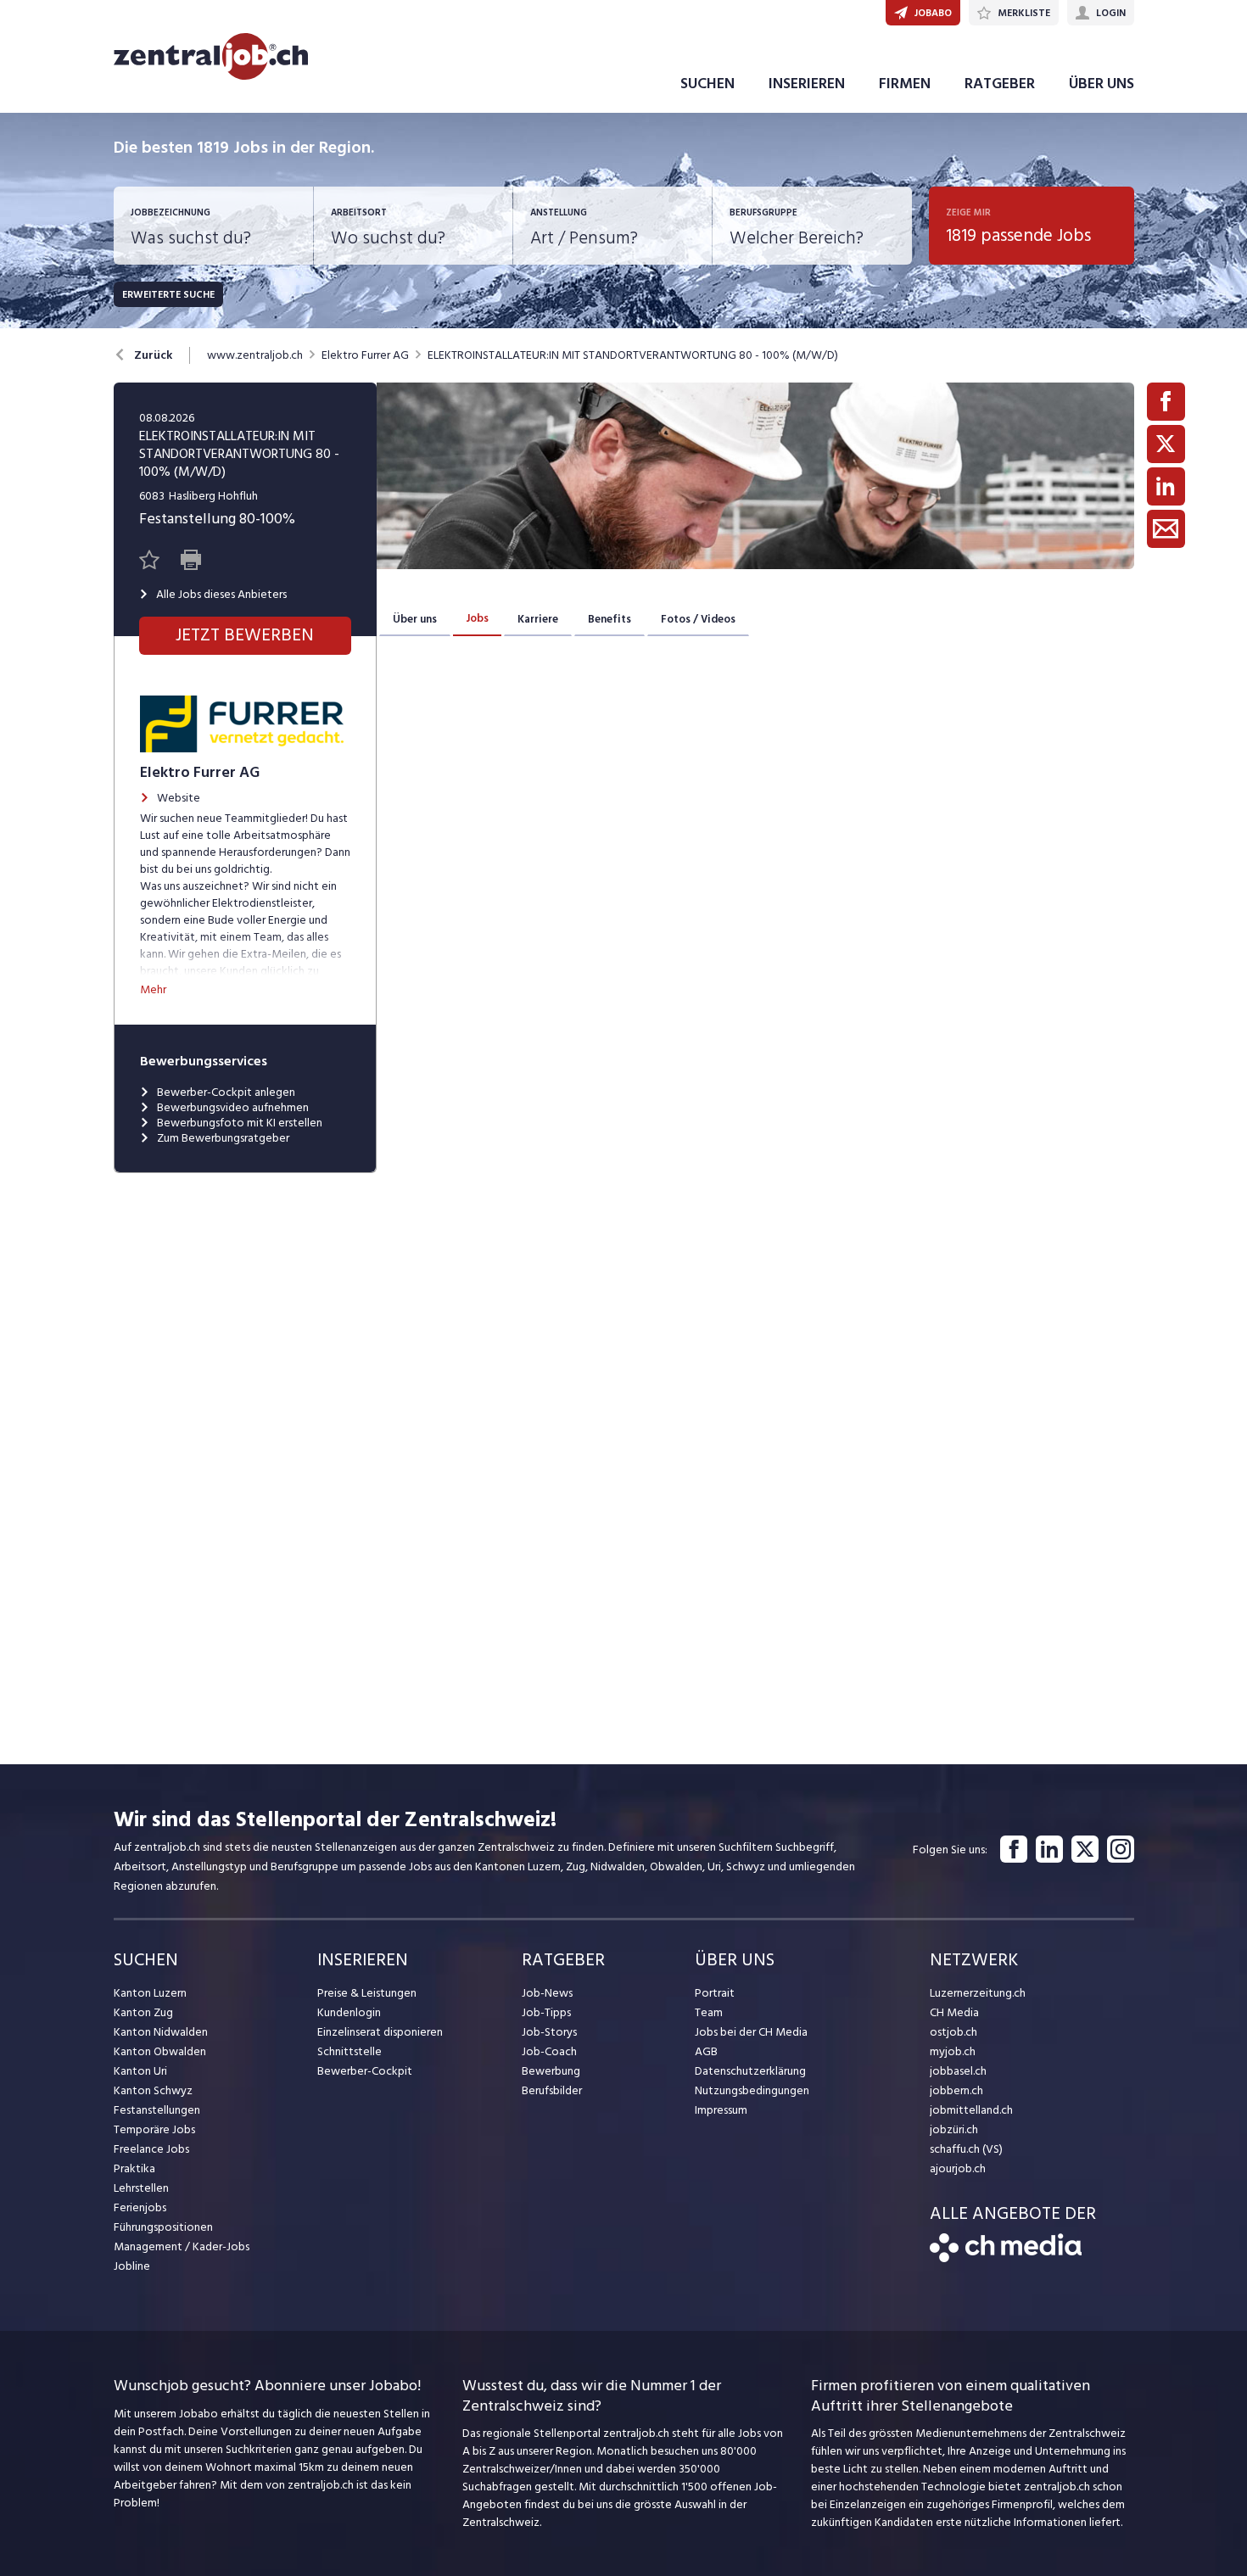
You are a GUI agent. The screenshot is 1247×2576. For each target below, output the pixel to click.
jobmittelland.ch (971, 2110)
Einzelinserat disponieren (380, 2032)
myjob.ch (953, 2051)
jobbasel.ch (958, 2071)
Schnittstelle (349, 2051)
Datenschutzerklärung (750, 2071)
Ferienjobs (140, 2207)
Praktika (134, 2168)
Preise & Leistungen (367, 1993)
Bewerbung (551, 2071)
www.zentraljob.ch (255, 355)
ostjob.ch (953, 2032)
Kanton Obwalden (160, 2051)
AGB (706, 2051)
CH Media (954, 2012)
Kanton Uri (140, 2071)
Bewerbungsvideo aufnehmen (233, 1108)
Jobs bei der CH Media (751, 2032)
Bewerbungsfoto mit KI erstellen (240, 1123)
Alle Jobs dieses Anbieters (221, 595)
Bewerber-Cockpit (365, 2071)
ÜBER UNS (1102, 84)
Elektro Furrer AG (365, 355)
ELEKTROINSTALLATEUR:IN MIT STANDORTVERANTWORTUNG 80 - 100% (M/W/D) (633, 355)
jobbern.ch (956, 2090)
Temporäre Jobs (154, 2129)
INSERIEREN (807, 84)
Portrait (715, 1993)
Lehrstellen (141, 2188)
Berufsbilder (552, 2090)
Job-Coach (549, 2051)
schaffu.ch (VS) (966, 2149)
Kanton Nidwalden (161, 2032)
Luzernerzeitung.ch (978, 1993)
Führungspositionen (163, 2227)
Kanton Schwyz (153, 2090)
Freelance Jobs (151, 2149)
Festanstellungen (157, 2110)
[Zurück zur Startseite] (1006, 2258)
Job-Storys (549, 2032)
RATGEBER (1000, 84)
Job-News (547, 1993)
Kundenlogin (349, 2012)
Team (709, 2012)
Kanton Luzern (150, 1993)
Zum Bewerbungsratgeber (223, 1138)
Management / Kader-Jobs (182, 2246)
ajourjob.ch (958, 2168)
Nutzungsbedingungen (752, 2090)
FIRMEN (905, 84)
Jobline (132, 2266)
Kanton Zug (143, 2012)
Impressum (721, 2110)
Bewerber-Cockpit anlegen (226, 1092)
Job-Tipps (546, 2012)
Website (179, 798)
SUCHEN (707, 84)
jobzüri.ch (954, 2129)
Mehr (153, 989)
